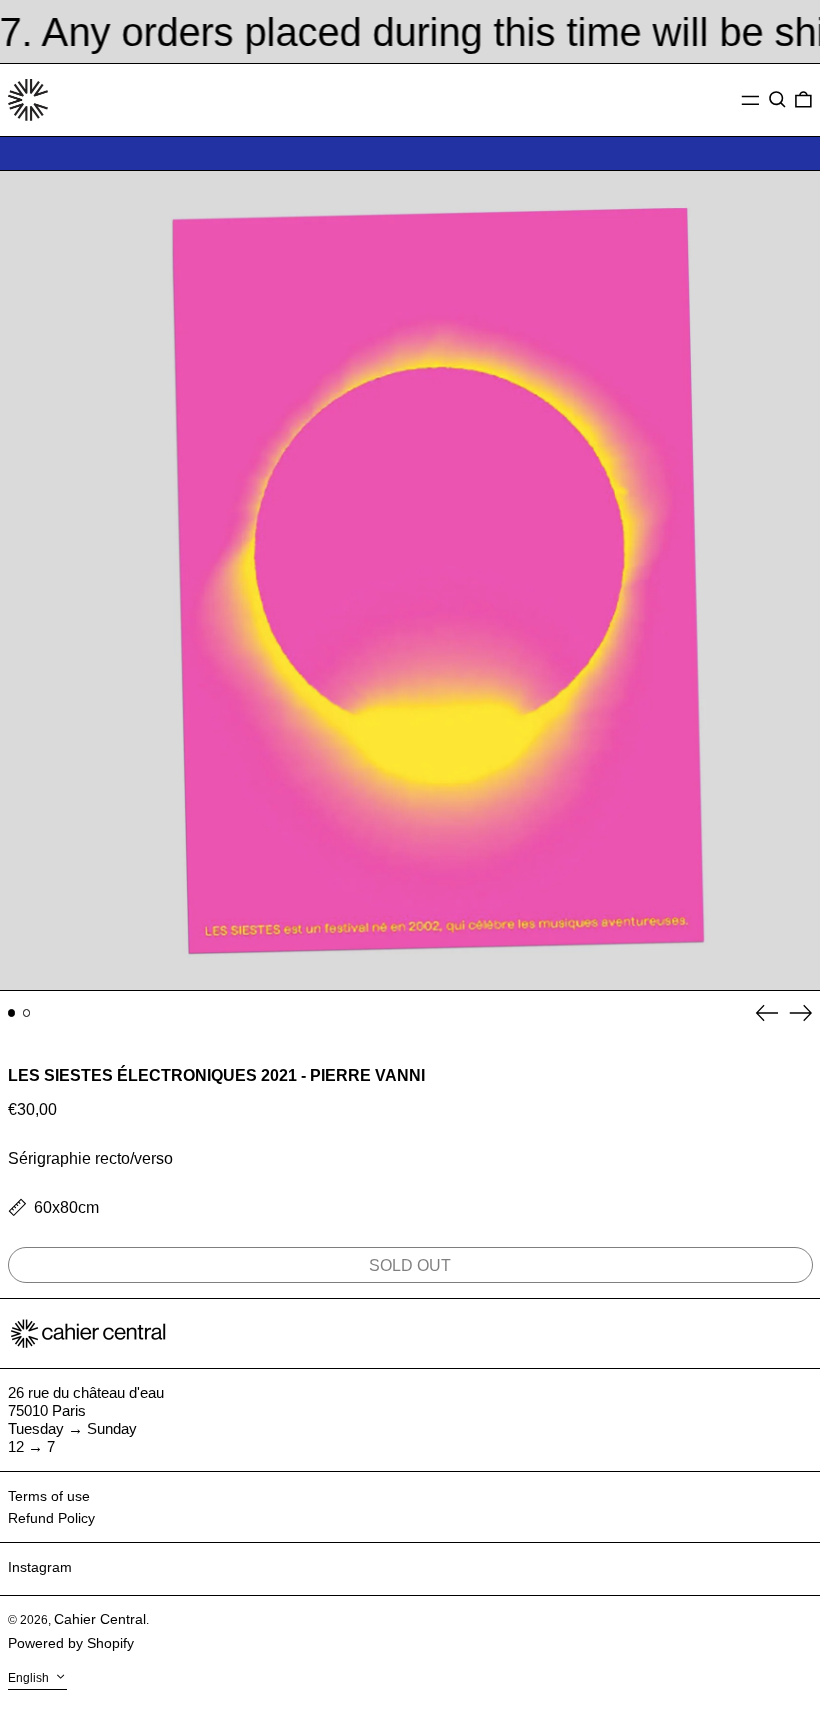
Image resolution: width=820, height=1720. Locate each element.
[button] (777, 100)
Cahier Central (100, 1619)
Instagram (40, 1567)
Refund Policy (51, 1518)
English (30, 1678)
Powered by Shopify (71, 1643)
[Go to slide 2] (27, 1013)
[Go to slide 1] (12, 1013)
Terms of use (49, 1496)
